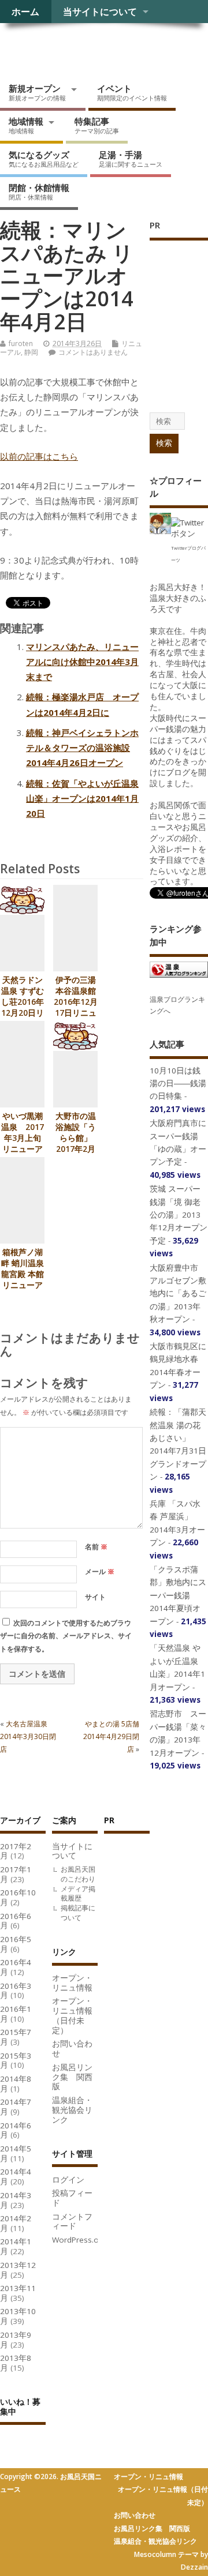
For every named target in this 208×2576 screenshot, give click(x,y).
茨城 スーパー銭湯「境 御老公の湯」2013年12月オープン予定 (179, 1215)
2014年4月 (16, 2177)
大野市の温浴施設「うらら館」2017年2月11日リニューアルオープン (76, 1149)
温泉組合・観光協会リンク (72, 2110)
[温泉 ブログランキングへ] (179, 977)
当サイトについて (100, 12)
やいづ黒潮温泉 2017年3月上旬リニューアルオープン (23, 1138)
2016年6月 (16, 1921)
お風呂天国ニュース (90, 49)
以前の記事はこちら (39, 456)
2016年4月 (16, 1967)
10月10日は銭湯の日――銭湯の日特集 (178, 1084)
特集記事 (97, 125)
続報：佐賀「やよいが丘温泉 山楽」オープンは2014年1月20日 (82, 799)
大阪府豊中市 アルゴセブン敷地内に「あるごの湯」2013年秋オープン (178, 1294)
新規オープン (37, 92)
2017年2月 (16, 1851)
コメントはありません (93, 352)
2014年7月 (16, 2107)
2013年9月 (16, 2340)
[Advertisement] (150, 2015)
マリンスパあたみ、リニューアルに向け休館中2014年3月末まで (82, 662)
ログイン (68, 2180)
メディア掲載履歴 (78, 1894)
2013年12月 (18, 2270)
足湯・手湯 (131, 159)
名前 (96, 1547)
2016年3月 (16, 1991)
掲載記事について (78, 1913)
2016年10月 (18, 1897)
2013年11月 (18, 2293)
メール (100, 1571)
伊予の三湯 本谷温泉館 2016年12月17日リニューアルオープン (76, 1007)
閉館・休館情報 (39, 191)
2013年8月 (16, 2363)
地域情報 (26, 125)
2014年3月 (16, 2200)
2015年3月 (16, 2061)
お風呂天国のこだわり (78, 1874)
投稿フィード (72, 2198)
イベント (132, 92)
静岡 (31, 352)
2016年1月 (16, 2014)
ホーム (25, 12)
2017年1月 (16, 1874)
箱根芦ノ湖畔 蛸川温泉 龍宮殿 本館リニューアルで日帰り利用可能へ (23, 1280)
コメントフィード (72, 2222)
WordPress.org (79, 2240)
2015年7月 (16, 2037)
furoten (21, 343)
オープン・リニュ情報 (72, 1983)
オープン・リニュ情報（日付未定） (72, 2015)
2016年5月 (16, 1944)
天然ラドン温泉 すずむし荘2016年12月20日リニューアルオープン (23, 1007)
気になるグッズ (44, 159)
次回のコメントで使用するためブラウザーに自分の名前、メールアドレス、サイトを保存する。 (66, 1636)
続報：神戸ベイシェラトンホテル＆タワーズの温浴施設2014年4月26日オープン (82, 748)
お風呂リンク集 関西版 (72, 2077)
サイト (95, 1597)
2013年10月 (18, 2316)
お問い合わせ (72, 2049)
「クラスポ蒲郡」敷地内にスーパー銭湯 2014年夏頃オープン (178, 1595)
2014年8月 (16, 2084)
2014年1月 (16, 2246)
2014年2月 (16, 2223)
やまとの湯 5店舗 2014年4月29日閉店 (115, 1737)
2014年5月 (16, 2153)
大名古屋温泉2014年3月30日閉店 (28, 1737)
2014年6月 (16, 2130)
